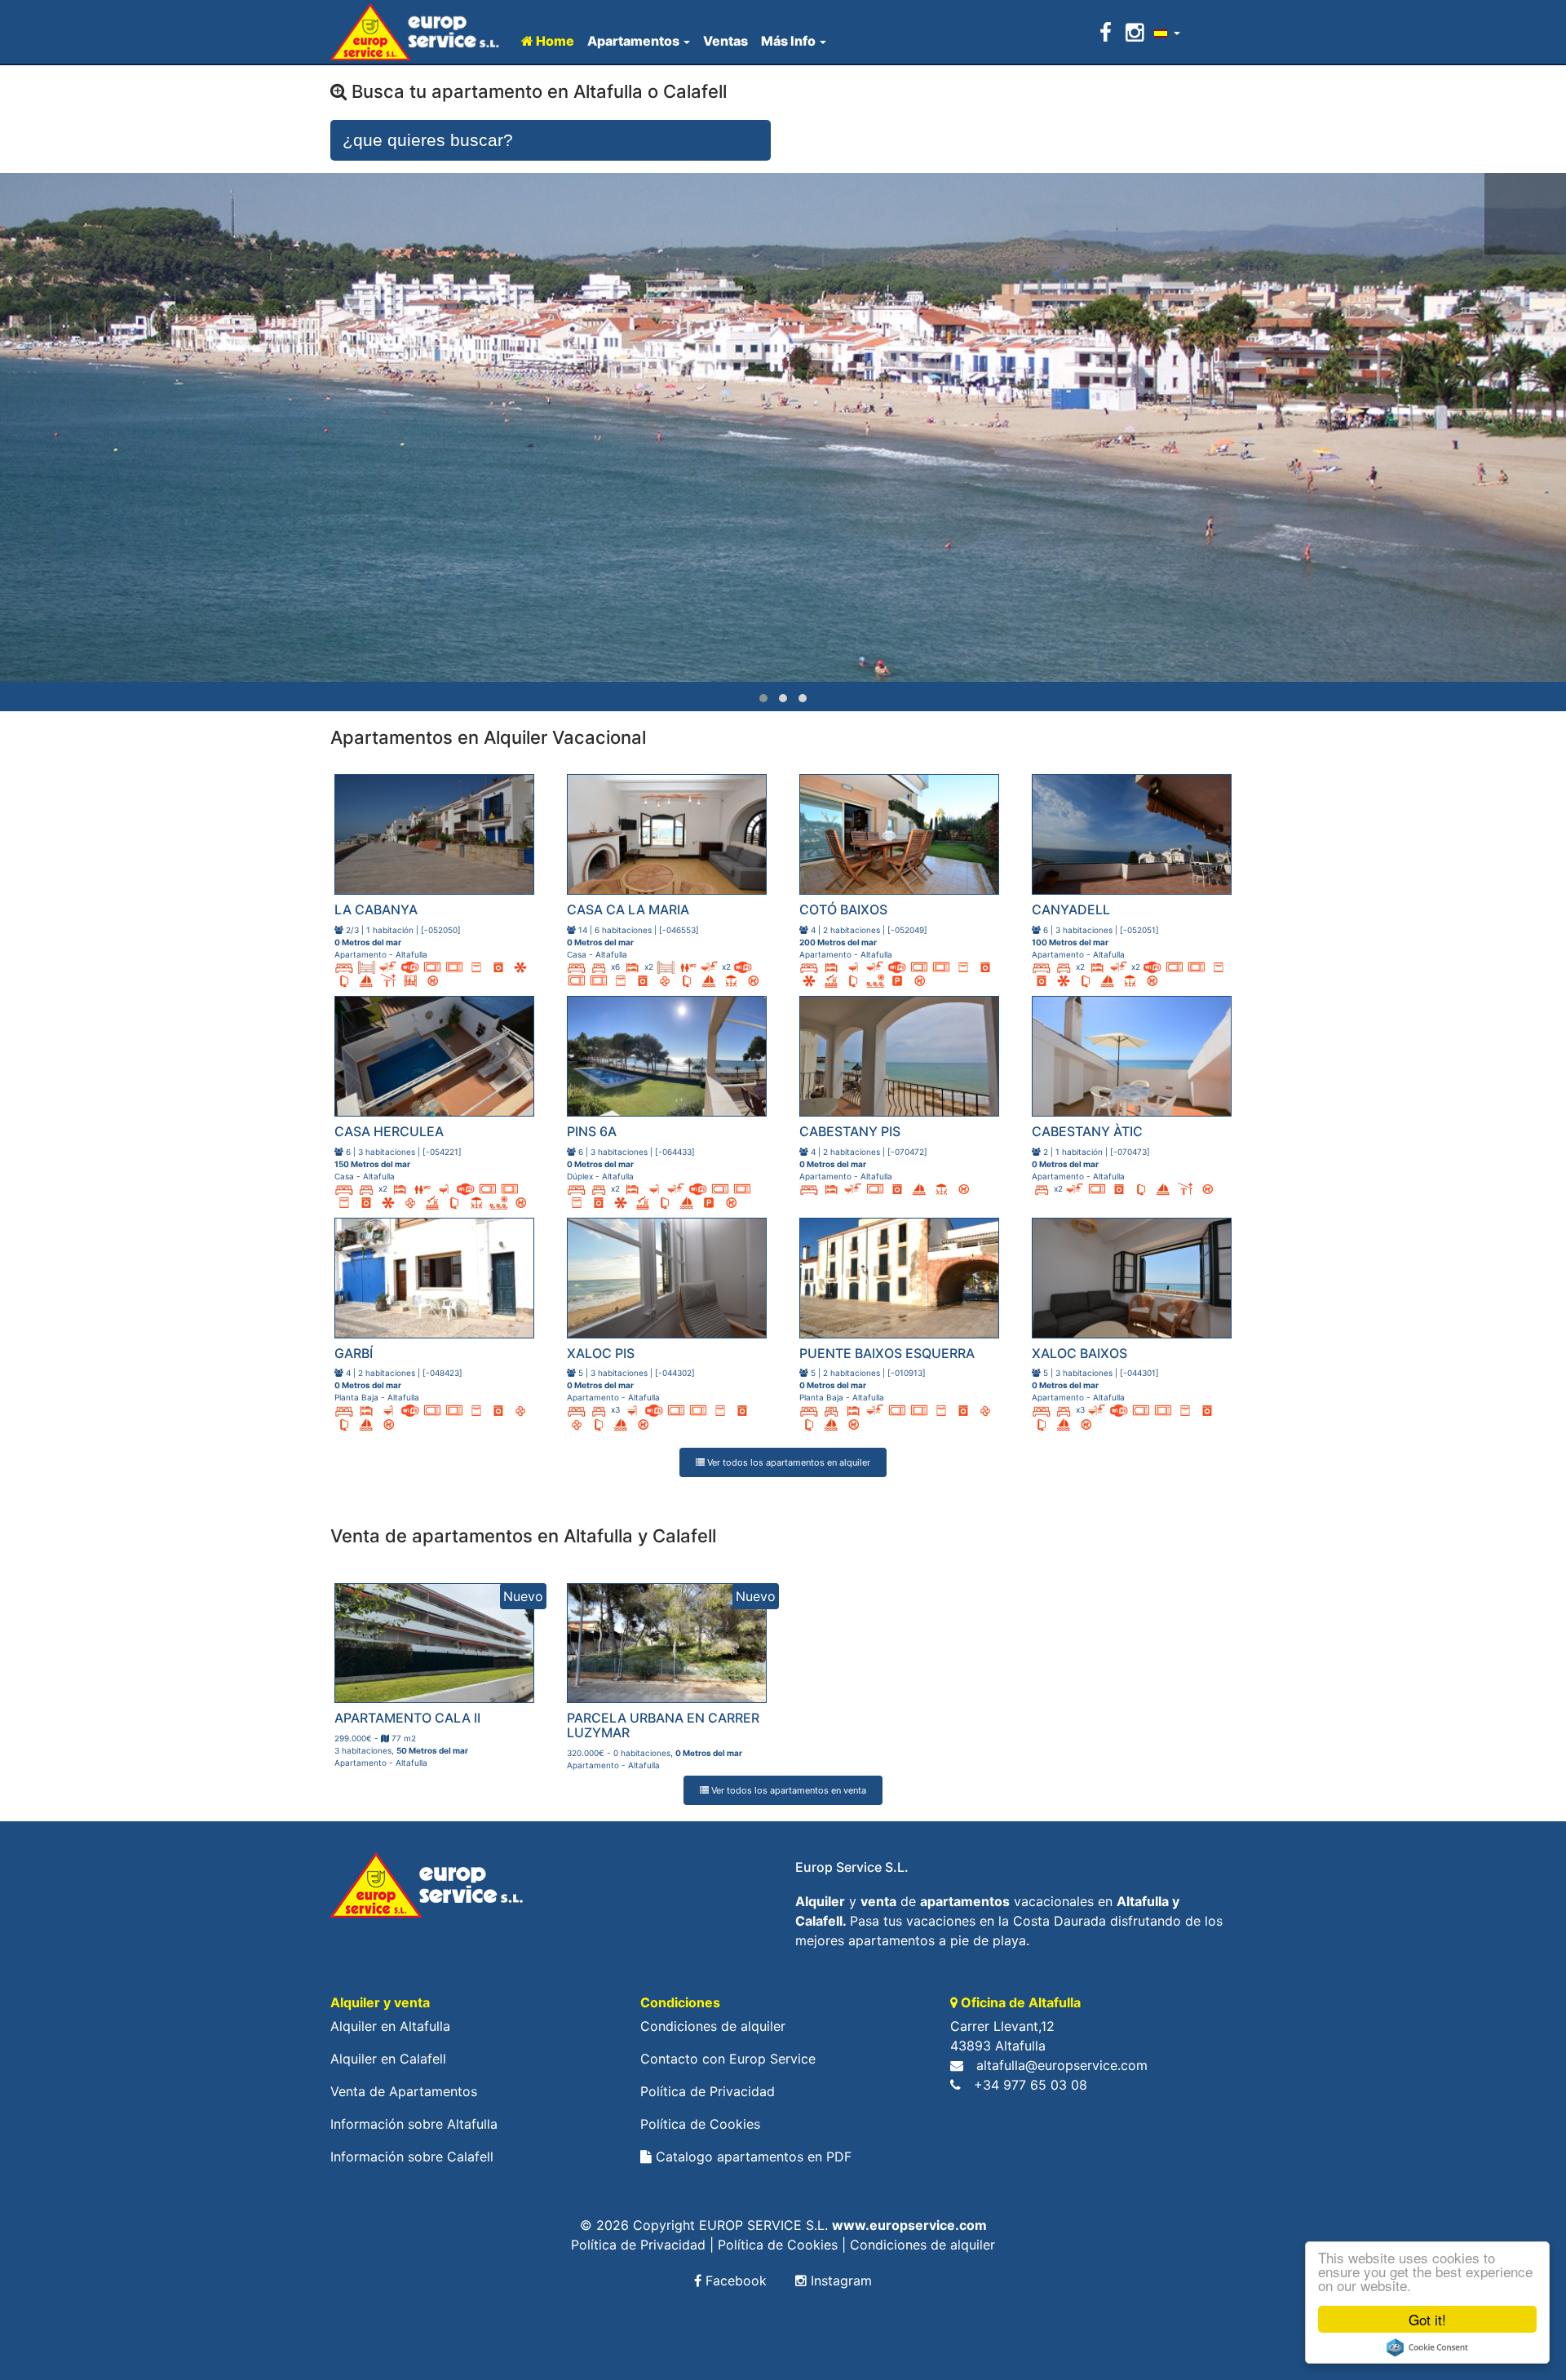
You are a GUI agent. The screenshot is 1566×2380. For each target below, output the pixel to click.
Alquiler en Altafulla (390, 2026)
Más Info (788, 41)
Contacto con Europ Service (728, 2059)
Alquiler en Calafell (388, 2059)
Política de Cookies (700, 2124)
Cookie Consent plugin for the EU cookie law (1427, 2347)
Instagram (839, 2280)
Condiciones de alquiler (713, 2026)
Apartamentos (633, 41)
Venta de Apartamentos (404, 2091)
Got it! (1427, 2319)
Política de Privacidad (708, 2091)
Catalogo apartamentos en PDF (752, 2157)
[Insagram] (1135, 32)
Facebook (734, 2280)
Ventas (725, 41)
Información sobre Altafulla (414, 2124)
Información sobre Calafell (412, 2157)
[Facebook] (1108, 32)
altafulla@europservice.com (1062, 2065)
